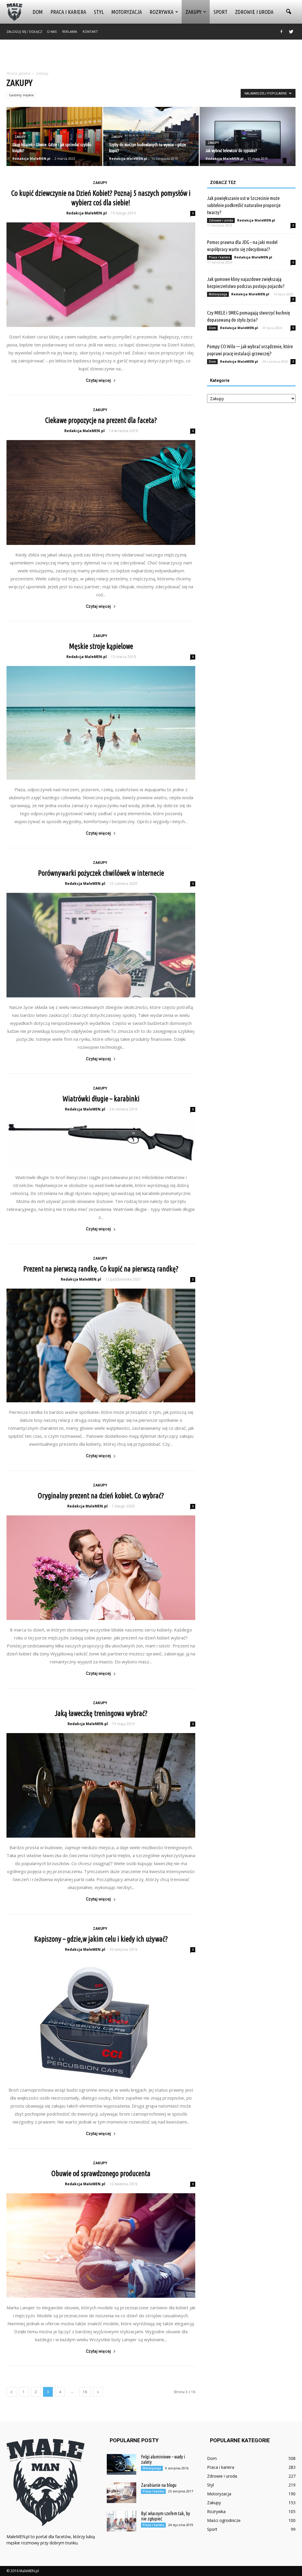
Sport (220, 12)
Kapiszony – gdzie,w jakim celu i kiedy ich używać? (101, 1939)
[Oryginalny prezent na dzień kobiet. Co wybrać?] (101, 1568)
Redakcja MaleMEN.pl (31, 158)
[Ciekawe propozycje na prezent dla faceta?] (101, 492)
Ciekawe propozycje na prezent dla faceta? (101, 420)
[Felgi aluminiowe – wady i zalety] (122, 2464)
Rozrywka (161, 12)
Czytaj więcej (98, 380)
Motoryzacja (127, 12)
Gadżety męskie (21, 95)
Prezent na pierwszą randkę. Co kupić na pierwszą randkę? (101, 1269)
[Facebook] (281, 32)
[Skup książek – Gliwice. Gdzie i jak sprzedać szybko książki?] (54, 137)
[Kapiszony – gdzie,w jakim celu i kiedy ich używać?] (101, 2019)
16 (85, 2392)
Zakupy (193, 12)
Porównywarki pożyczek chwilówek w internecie (101, 873)
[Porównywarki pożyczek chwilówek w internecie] (101, 945)
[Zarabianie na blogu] (122, 2493)
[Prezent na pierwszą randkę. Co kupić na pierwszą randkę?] (101, 1345)
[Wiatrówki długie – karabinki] (101, 1143)
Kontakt (90, 31)
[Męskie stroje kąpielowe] (101, 723)
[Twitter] (291, 32)
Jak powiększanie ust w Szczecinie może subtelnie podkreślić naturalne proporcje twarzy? (244, 205)
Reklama (70, 31)
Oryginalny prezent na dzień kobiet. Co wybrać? (101, 1496)
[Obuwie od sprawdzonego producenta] (101, 2246)
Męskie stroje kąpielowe (101, 646)
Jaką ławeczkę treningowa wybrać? (101, 1713)
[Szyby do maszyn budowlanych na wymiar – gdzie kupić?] (151, 137)
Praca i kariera (68, 12)
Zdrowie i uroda (254, 12)
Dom (38, 12)
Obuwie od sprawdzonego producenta (101, 2173)
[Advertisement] (151, 56)
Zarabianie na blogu (159, 2485)
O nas (52, 31)
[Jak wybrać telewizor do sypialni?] (248, 137)
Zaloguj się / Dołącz (24, 31)
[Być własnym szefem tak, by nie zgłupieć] (122, 2521)
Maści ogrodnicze (224, 2520)
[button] (288, 12)
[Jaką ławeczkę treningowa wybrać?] (101, 1785)
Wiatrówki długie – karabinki (101, 1099)
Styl (99, 12)
